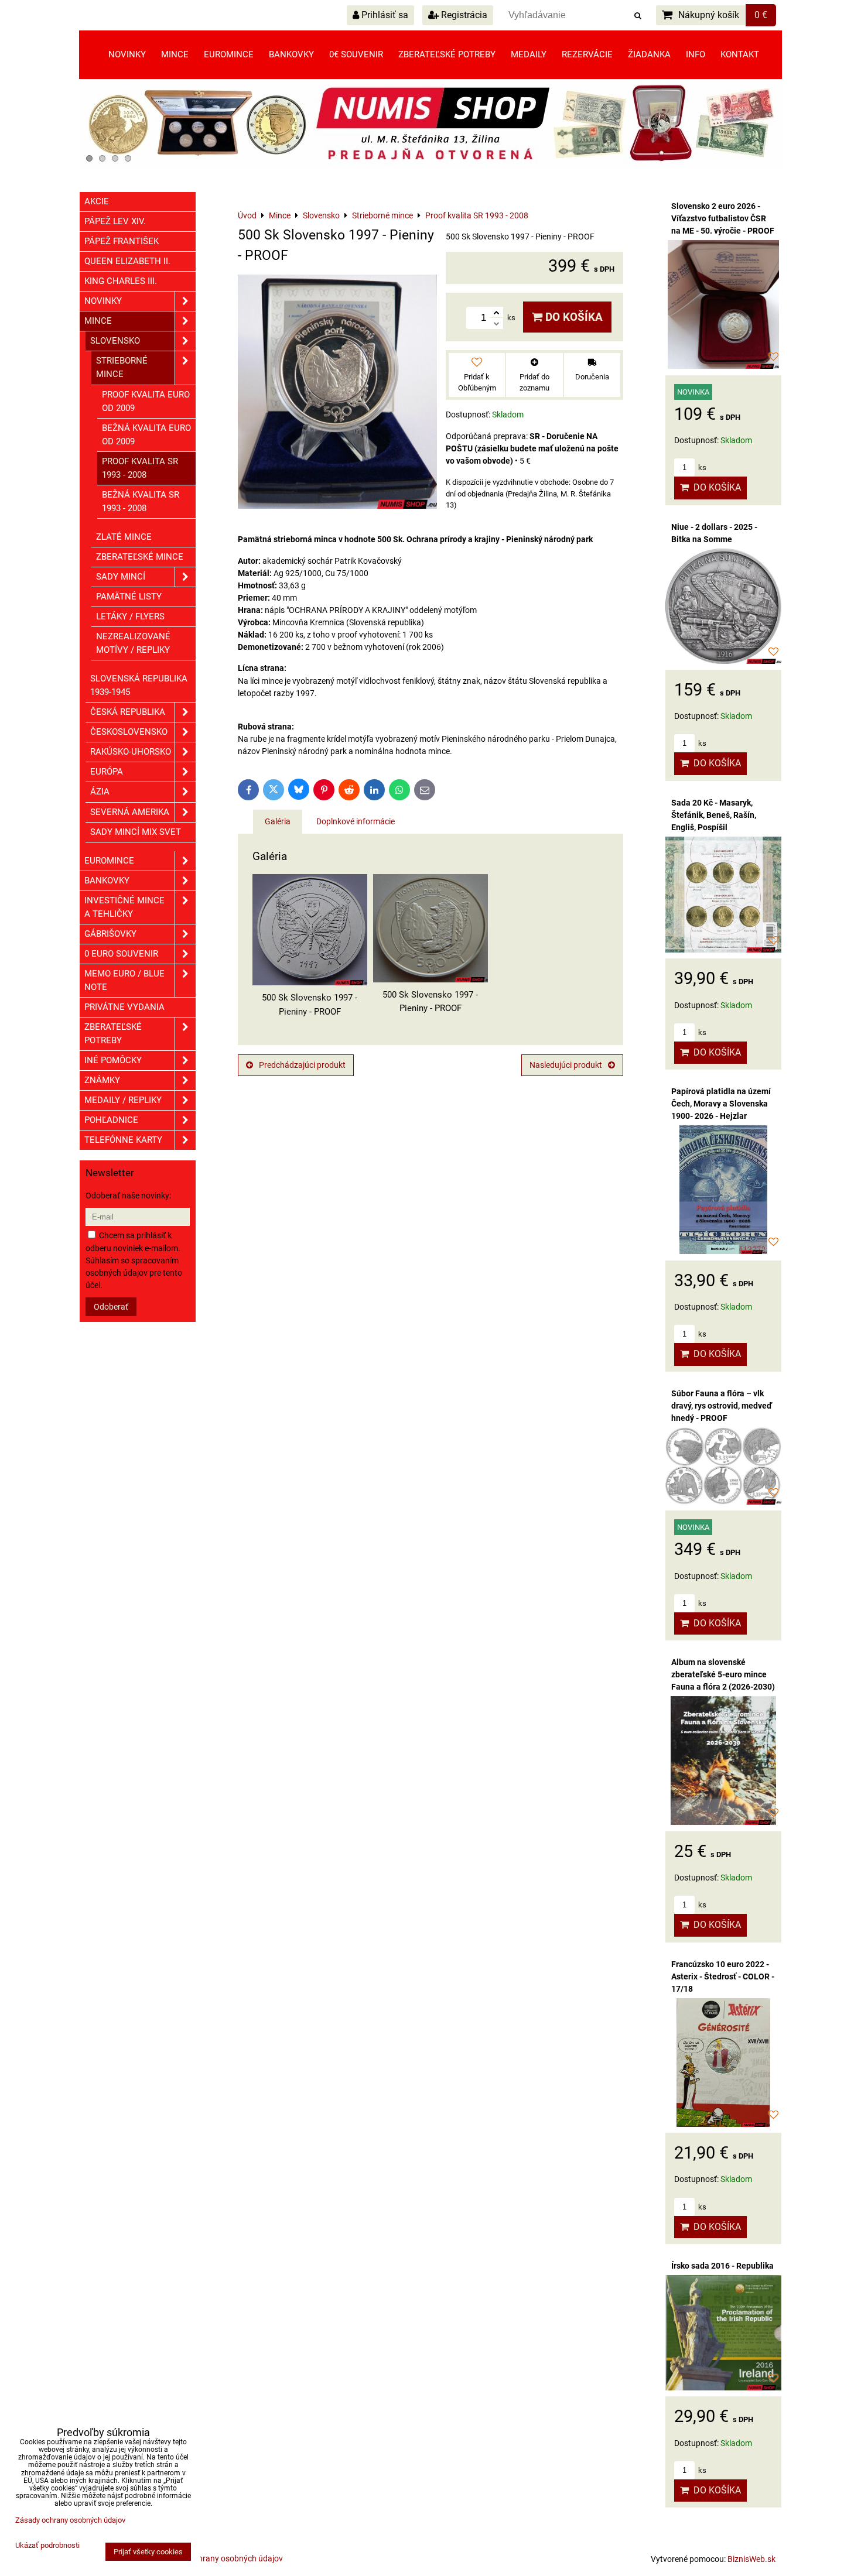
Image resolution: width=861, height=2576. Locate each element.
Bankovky (291, 54)
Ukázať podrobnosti (47, 2546)
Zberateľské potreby (447, 54)
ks (701, 467)
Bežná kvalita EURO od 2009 (146, 435)
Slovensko (115, 341)
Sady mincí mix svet (136, 832)
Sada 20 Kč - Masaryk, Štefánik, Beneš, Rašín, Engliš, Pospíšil (714, 815)
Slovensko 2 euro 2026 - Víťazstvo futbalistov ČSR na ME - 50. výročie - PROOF (723, 218)
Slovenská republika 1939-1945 (139, 685)
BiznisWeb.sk (751, 2559)
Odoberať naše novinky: (128, 1195)
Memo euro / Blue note (124, 980)
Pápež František (122, 241)
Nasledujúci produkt (566, 1065)
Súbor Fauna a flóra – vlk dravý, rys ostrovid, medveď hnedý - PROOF (722, 1406)
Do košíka (573, 317)
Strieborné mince (122, 367)
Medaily (529, 54)
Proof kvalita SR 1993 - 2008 (140, 468)
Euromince (229, 54)
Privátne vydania (124, 1007)
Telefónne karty (123, 1140)
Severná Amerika (130, 812)
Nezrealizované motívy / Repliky (133, 643)
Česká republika (128, 712)
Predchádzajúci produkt (302, 1065)
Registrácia (463, 15)
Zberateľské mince (140, 557)
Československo (129, 732)
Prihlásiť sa (384, 15)
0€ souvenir (356, 54)
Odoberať (111, 1307)
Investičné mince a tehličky (124, 907)
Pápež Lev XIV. (115, 221)
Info (696, 54)
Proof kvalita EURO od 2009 (146, 401)
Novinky (127, 54)
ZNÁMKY (102, 1080)
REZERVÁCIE (587, 54)
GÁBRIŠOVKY (110, 934)
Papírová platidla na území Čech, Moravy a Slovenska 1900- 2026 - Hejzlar (721, 1104)
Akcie (97, 201)
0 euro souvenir (121, 954)
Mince (175, 54)
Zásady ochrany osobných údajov (222, 2558)
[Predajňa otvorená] (430, 165)
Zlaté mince (124, 537)
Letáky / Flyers (130, 616)
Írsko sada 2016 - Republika (722, 2266)
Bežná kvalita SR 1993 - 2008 (141, 501)
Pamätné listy (129, 597)
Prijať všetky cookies (148, 2552)
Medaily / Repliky (123, 1100)
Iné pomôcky (113, 1060)
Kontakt (740, 54)
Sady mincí (121, 577)
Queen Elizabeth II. (127, 261)
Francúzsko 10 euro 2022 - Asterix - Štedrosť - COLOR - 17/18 (723, 1976)
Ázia (100, 792)
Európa (107, 772)
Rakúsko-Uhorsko (131, 752)
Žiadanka (649, 54)
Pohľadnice (111, 1120)
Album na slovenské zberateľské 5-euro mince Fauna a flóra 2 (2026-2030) (723, 1674)
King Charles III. (121, 281)
